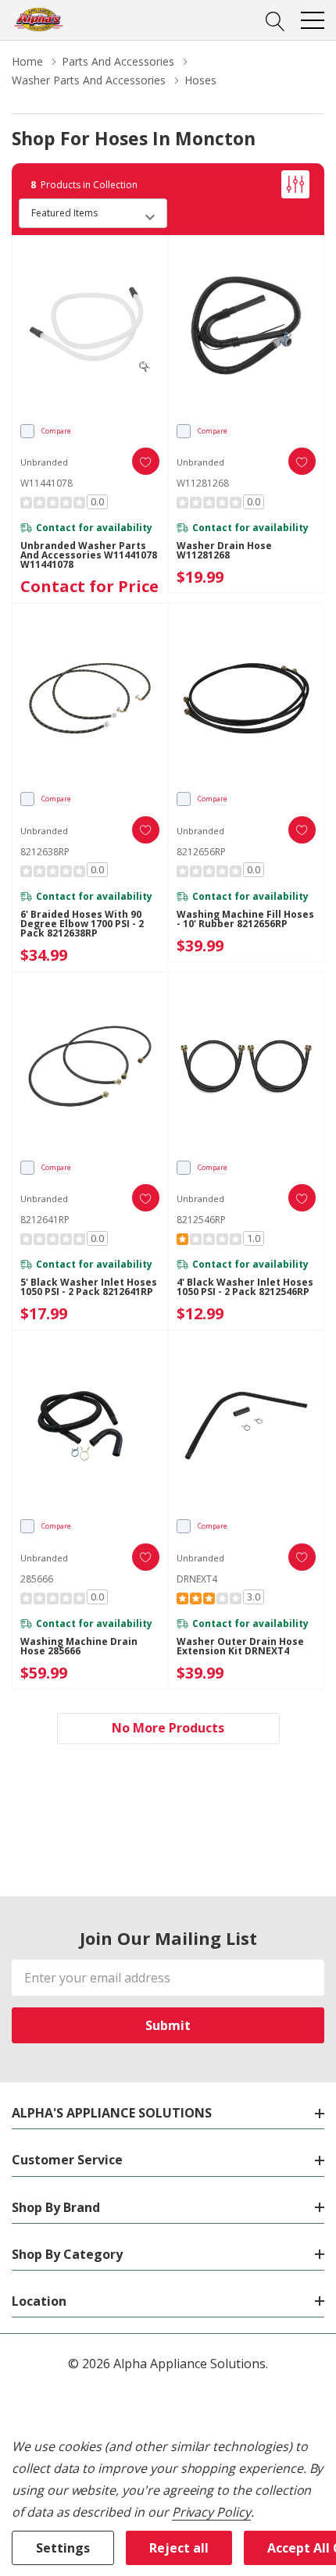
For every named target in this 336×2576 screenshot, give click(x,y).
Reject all (179, 2548)
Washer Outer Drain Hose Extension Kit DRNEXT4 (240, 1647)
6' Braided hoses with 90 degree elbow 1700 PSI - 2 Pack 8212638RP (82, 924)
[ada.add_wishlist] (146, 461)
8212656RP (201, 852)
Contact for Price (89, 586)
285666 (37, 1579)
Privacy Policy (211, 2512)
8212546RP (201, 1220)
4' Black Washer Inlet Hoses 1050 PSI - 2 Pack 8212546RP (245, 1287)
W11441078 (46, 483)
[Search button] (275, 20)
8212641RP (45, 1220)
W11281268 (203, 483)
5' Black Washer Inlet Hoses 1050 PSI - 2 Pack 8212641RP (89, 1287)
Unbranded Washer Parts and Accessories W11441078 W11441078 (89, 555)
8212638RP (45, 852)
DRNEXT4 (197, 1579)
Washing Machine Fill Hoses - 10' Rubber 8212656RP (245, 919)
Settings (63, 2548)
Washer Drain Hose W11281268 (224, 551)
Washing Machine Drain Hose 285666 (79, 1647)
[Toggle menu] (313, 20)
